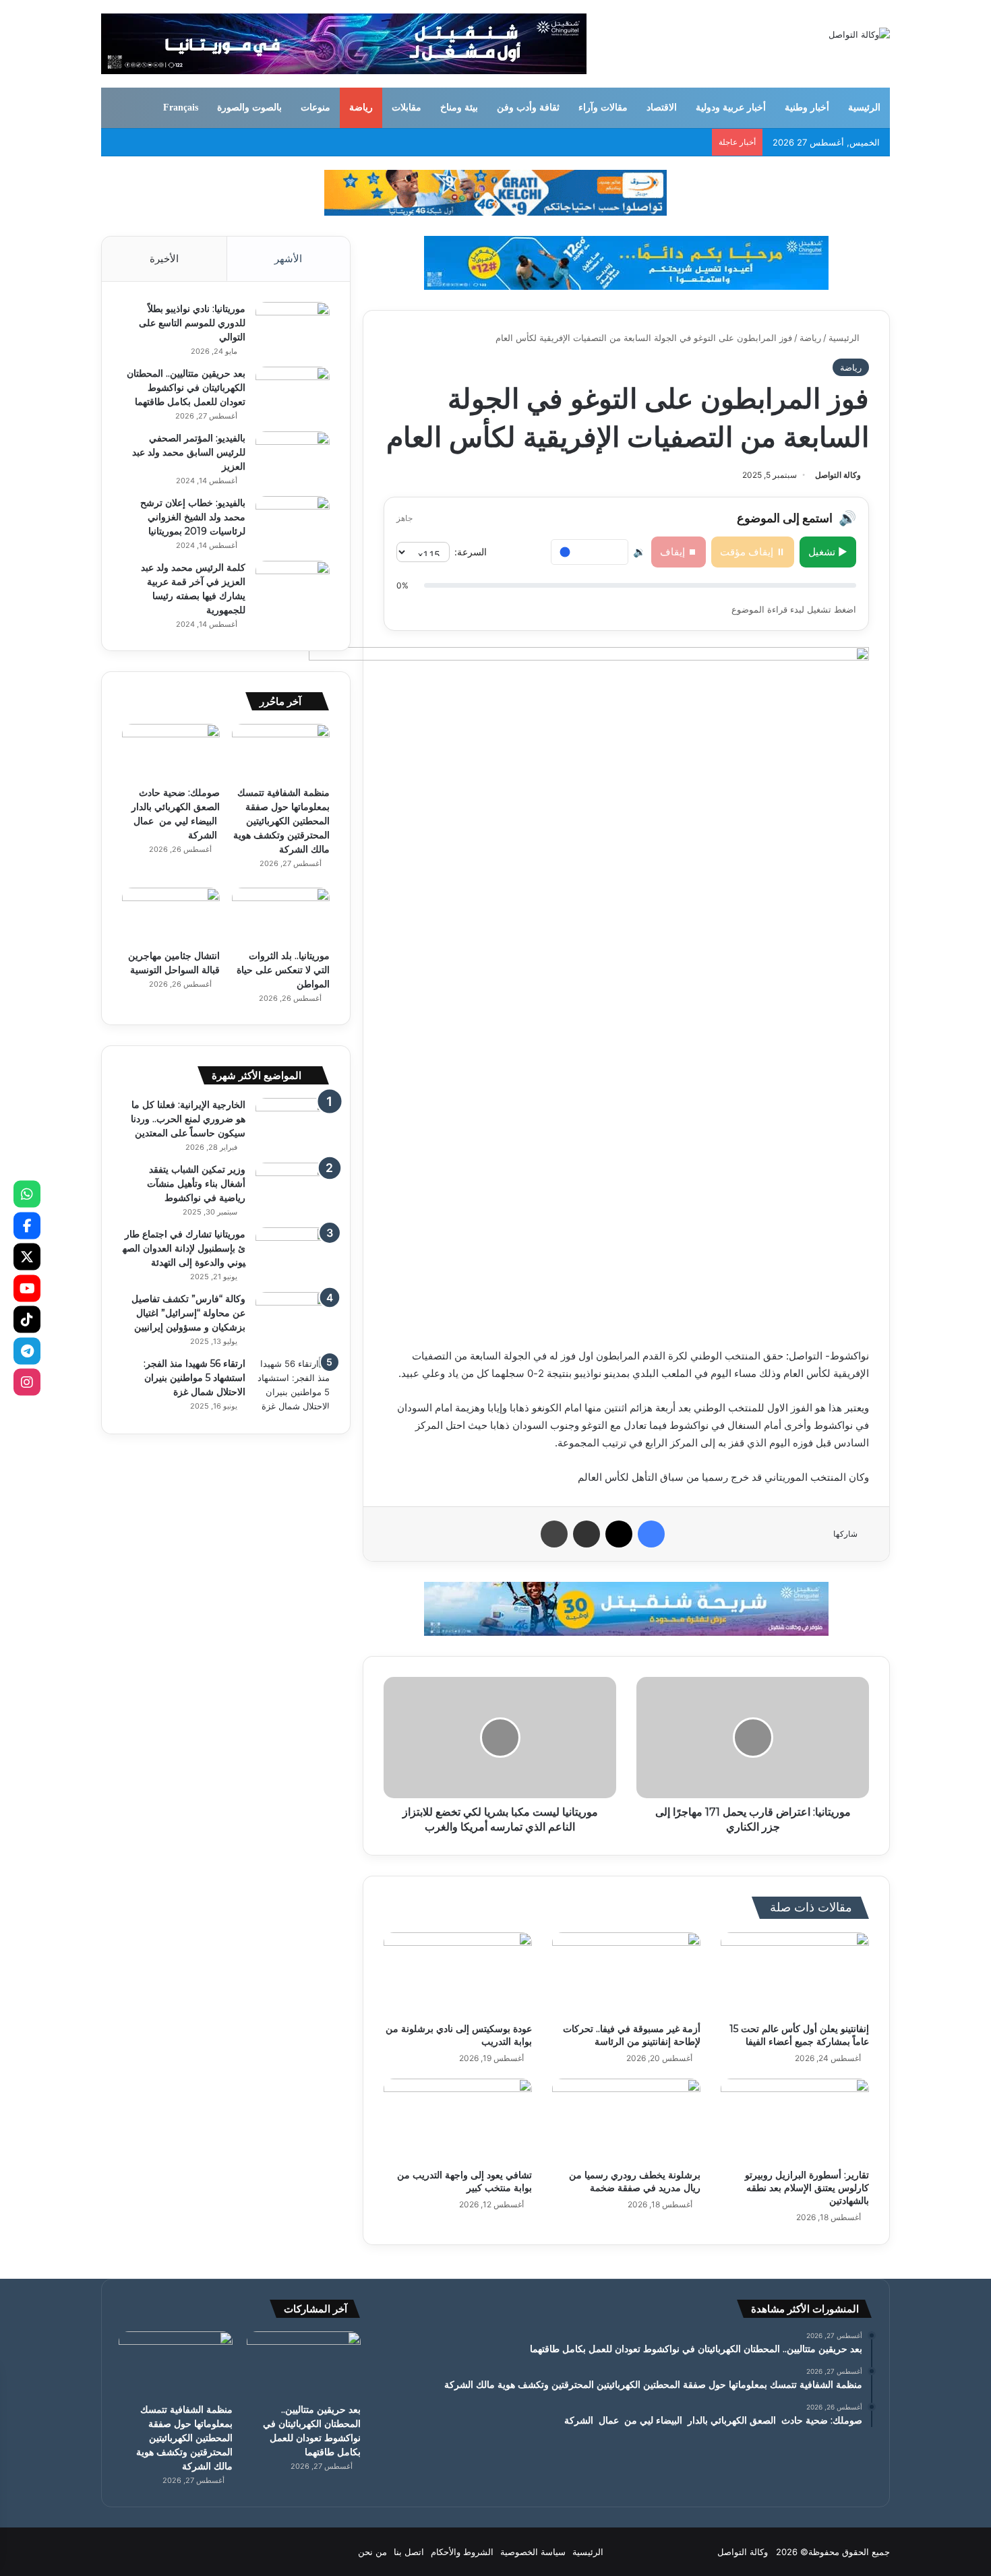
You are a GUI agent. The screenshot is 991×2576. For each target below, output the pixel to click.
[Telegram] (27, 1351)
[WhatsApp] (27, 1194)
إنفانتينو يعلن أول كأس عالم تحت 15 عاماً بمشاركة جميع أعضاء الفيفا (799, 2035)
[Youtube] (27, 1288)
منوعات (316, 108)
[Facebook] (27, 1225)
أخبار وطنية (807, 108)
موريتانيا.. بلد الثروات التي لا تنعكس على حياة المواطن (283, 970)
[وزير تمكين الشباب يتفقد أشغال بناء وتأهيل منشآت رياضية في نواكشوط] (293, 1188)
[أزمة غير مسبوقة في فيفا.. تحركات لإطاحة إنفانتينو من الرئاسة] (626, 1974)
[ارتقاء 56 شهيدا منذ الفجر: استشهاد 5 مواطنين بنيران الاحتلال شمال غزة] (293, 1385)
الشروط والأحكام (462, 2552)
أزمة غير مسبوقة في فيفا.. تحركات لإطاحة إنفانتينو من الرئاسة (632, 2035)
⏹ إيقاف (679, 552)
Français (181, 108)
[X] (27, 1257)
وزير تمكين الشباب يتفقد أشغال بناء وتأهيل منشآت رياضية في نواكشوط (196, 1184)
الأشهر (288, 258)
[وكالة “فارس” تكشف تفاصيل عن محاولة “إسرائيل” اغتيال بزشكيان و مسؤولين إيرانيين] (293, 1317)
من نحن (372, 2552)
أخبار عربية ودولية (731, 108)
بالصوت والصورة (249, 108)
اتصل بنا (409, 2552)
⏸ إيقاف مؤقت (753, 552)
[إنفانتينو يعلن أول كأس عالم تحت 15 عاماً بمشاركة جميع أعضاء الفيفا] (795, 1974)
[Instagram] (27, 1382)
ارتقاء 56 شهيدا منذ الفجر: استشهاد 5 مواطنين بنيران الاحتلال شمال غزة (194, 1378)
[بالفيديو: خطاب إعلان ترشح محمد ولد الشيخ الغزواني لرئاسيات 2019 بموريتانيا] (293, 521)
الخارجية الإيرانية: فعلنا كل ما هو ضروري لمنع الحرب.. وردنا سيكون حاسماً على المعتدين (188, 1119)
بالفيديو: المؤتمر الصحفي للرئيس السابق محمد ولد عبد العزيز (189, 452)
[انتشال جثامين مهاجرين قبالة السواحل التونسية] (171, 915)
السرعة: (471, 552)
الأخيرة (164, 258)
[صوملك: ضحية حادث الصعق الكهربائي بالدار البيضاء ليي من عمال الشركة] (171, 752)
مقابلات (407, 108)
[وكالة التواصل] (859, 34)
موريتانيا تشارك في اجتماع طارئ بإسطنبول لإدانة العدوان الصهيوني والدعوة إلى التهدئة (184, 1248)
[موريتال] (495, 192)
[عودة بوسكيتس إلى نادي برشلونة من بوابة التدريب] (458, 1974)
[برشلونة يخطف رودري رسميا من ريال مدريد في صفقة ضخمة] (626, 2120)
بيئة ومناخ (459, 108)
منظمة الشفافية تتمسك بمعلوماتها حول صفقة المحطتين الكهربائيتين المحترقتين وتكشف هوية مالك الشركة (281, 821)
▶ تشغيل (828, 552)
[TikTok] (27, 1320)
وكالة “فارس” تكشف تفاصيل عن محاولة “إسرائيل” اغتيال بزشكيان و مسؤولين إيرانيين (188, 1313)
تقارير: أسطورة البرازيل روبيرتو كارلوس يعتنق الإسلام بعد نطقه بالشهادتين (807, 2188)
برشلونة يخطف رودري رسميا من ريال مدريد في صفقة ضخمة (635, 2181)
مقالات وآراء (603, 108)
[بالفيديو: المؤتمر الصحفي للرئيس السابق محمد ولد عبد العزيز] (293, 457)
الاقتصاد (662, 108)
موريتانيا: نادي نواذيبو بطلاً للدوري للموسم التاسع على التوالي (192, 323)
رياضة (361, 108)
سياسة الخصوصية (533, 2552)
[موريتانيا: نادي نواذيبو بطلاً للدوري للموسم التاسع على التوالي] (293, 327)
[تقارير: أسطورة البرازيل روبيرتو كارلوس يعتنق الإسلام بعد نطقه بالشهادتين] (795, 2120)
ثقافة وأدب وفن (528, 108)
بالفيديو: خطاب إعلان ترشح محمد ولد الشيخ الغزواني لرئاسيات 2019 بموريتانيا (193, 517)
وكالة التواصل (838, 475)
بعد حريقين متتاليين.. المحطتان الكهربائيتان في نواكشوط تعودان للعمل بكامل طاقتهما (186, 388)
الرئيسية (864, 108)
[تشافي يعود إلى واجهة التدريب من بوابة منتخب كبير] (458, 2120)
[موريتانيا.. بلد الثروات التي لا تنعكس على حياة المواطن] (281, 915)
